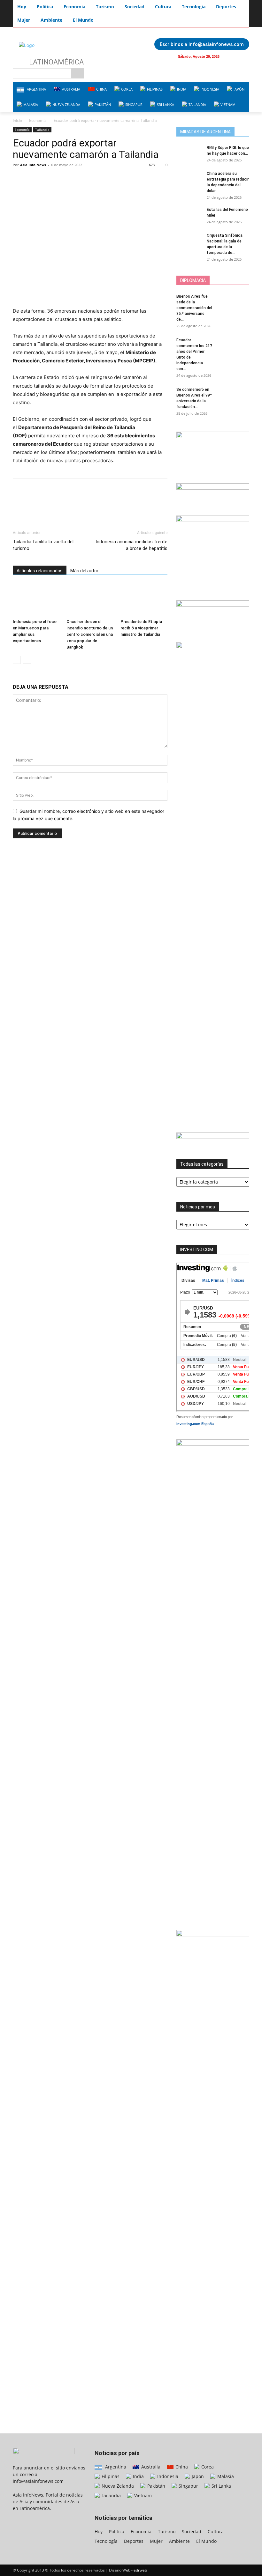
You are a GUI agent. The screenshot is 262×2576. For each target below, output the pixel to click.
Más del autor (84, 571)
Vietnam (142, 2495)
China (181, 2467)
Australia (150, 2467)
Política (117, 2531)
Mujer (156, 2541)
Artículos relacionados (40, 571)
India (138, 2476)
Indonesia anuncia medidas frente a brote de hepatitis (131, 545)
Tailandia (42, 130)
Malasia (225, 2476)
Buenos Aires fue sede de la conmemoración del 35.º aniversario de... (194, 308)
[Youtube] (244, 56)
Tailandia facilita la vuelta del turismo (43, 545)
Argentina (115, 2467)
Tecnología (106, 2541)
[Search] (77, 73)
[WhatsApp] (63, 179)
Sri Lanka (221, 2486)
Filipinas (110, 2476)
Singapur (188, 2486)
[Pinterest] (49, 179)
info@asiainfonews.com (38, 2481)
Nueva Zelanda (117, 2486)
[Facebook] (231, 56)
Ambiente (179, 2541)
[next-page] (27, 660)
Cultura (216, 2531)
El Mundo (206, 2541)
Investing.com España (195, 1424)
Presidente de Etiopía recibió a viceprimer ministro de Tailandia (141, 628)
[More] (78, 179)
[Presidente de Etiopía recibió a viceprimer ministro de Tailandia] (144, 600)
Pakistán (156, 2486)
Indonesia (167, 2476)
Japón (197, 2476)
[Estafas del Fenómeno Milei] (189, 216)
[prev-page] (17, 660)
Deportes (134, 2541)
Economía (38, 120)
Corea (207, 2467)
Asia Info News (33, 165)
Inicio (17, 120)
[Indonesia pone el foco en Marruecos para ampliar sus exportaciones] (36, 600)
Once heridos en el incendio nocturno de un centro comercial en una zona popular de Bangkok (90, 634)
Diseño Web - (128, 2570)
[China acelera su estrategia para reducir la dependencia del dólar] (189, 180)
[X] (34, 179)
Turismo (167, 2531)
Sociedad (192, 2531)
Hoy (99, 2531)
